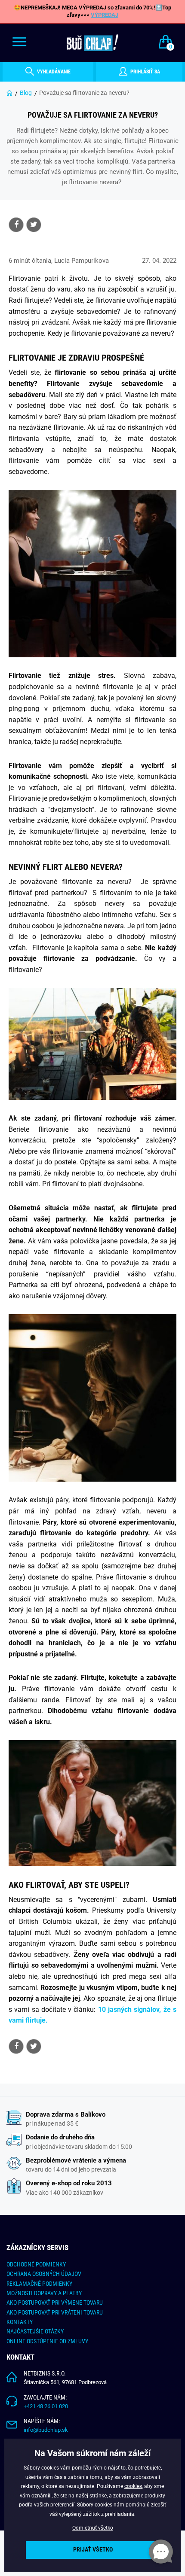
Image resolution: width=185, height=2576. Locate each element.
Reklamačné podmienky (39, 2284)
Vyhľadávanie (53, 72)
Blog (26, 93)
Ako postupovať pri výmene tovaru (55, 2303)
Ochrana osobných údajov (44, 2274)
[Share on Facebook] (16, 225)
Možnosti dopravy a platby (44, 2293)
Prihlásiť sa (145, 72)
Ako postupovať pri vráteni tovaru (55, 2312)
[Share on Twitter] (34, 225)
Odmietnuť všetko (93, 2528)
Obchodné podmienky (36, 2264)
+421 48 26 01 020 (46, 2406)
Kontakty (20, 2322)
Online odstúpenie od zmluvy (47, 2341)
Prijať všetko (93, 2550)
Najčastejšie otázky (35, 2331)
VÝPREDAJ (105, 15)
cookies (133, 2486)
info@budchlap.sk (46, 2430)
